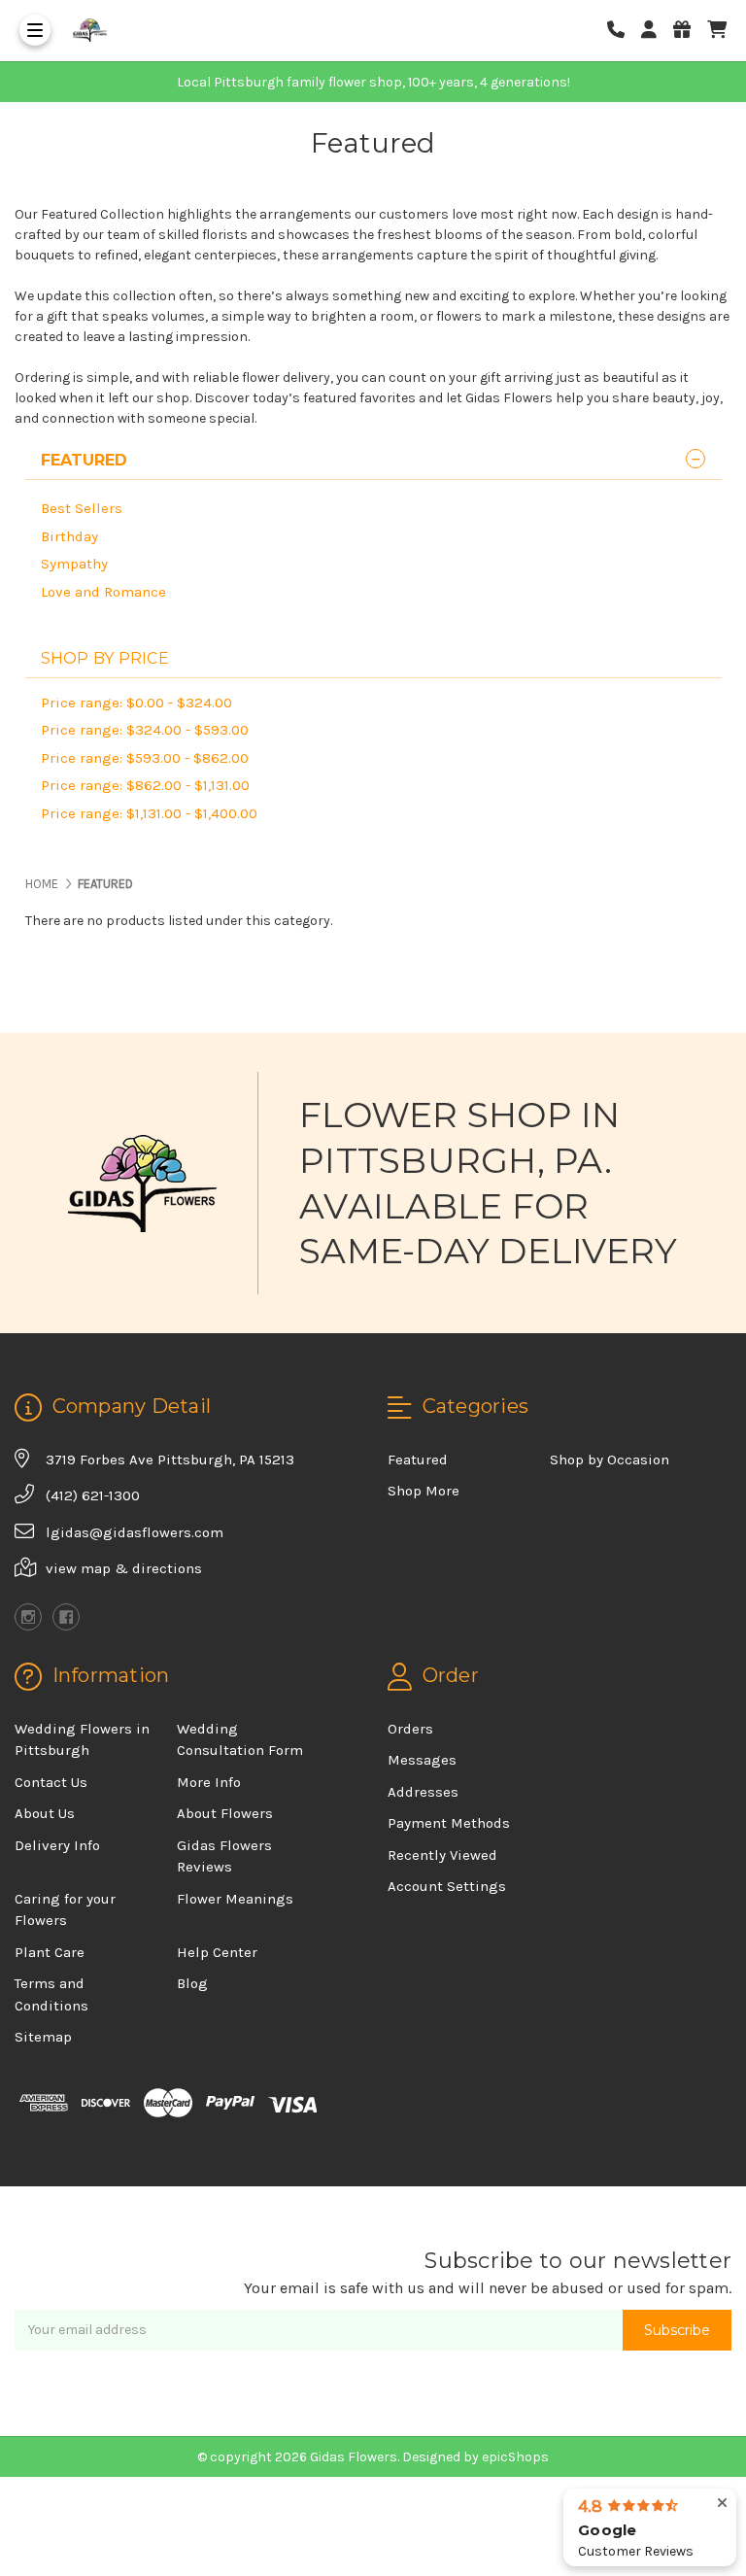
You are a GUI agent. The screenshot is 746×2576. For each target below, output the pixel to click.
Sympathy (74, 564)
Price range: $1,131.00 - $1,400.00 (149, 813)
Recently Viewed (442, 1855)
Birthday (69, 536)
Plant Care (50, 1952)
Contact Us (51, 1782)
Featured (418, 1460)
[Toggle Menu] (35, 30)
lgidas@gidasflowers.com (135, 1532)
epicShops (515, 2457)
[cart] (717, 31)
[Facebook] (66, 1617)
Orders (410, 1729)
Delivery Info (57, 1845)
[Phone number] (623, 31)
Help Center (217, 1952)
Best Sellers (82, 508)
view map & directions (124, 1568)
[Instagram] (28, 1617)
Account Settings (447, 1886)
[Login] (656, 31)
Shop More (424, 1491)
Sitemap (43, 2037)
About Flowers (225, 1813)
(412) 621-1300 (93, 1495)
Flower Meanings (235, 1899)
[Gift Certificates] (689, 31)
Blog (192, 1983)
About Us (45, 1813)
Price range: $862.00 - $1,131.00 (145, 785)
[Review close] (722, 2504)
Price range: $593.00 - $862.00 (145, 758)
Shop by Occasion (610, 1460)
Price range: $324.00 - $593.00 (145, 730)
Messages (422, 1760)
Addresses (423, 1792)
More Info (209, 1782)
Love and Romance (103, 592)
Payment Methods (449, 1823)
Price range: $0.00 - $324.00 (136, 703)
